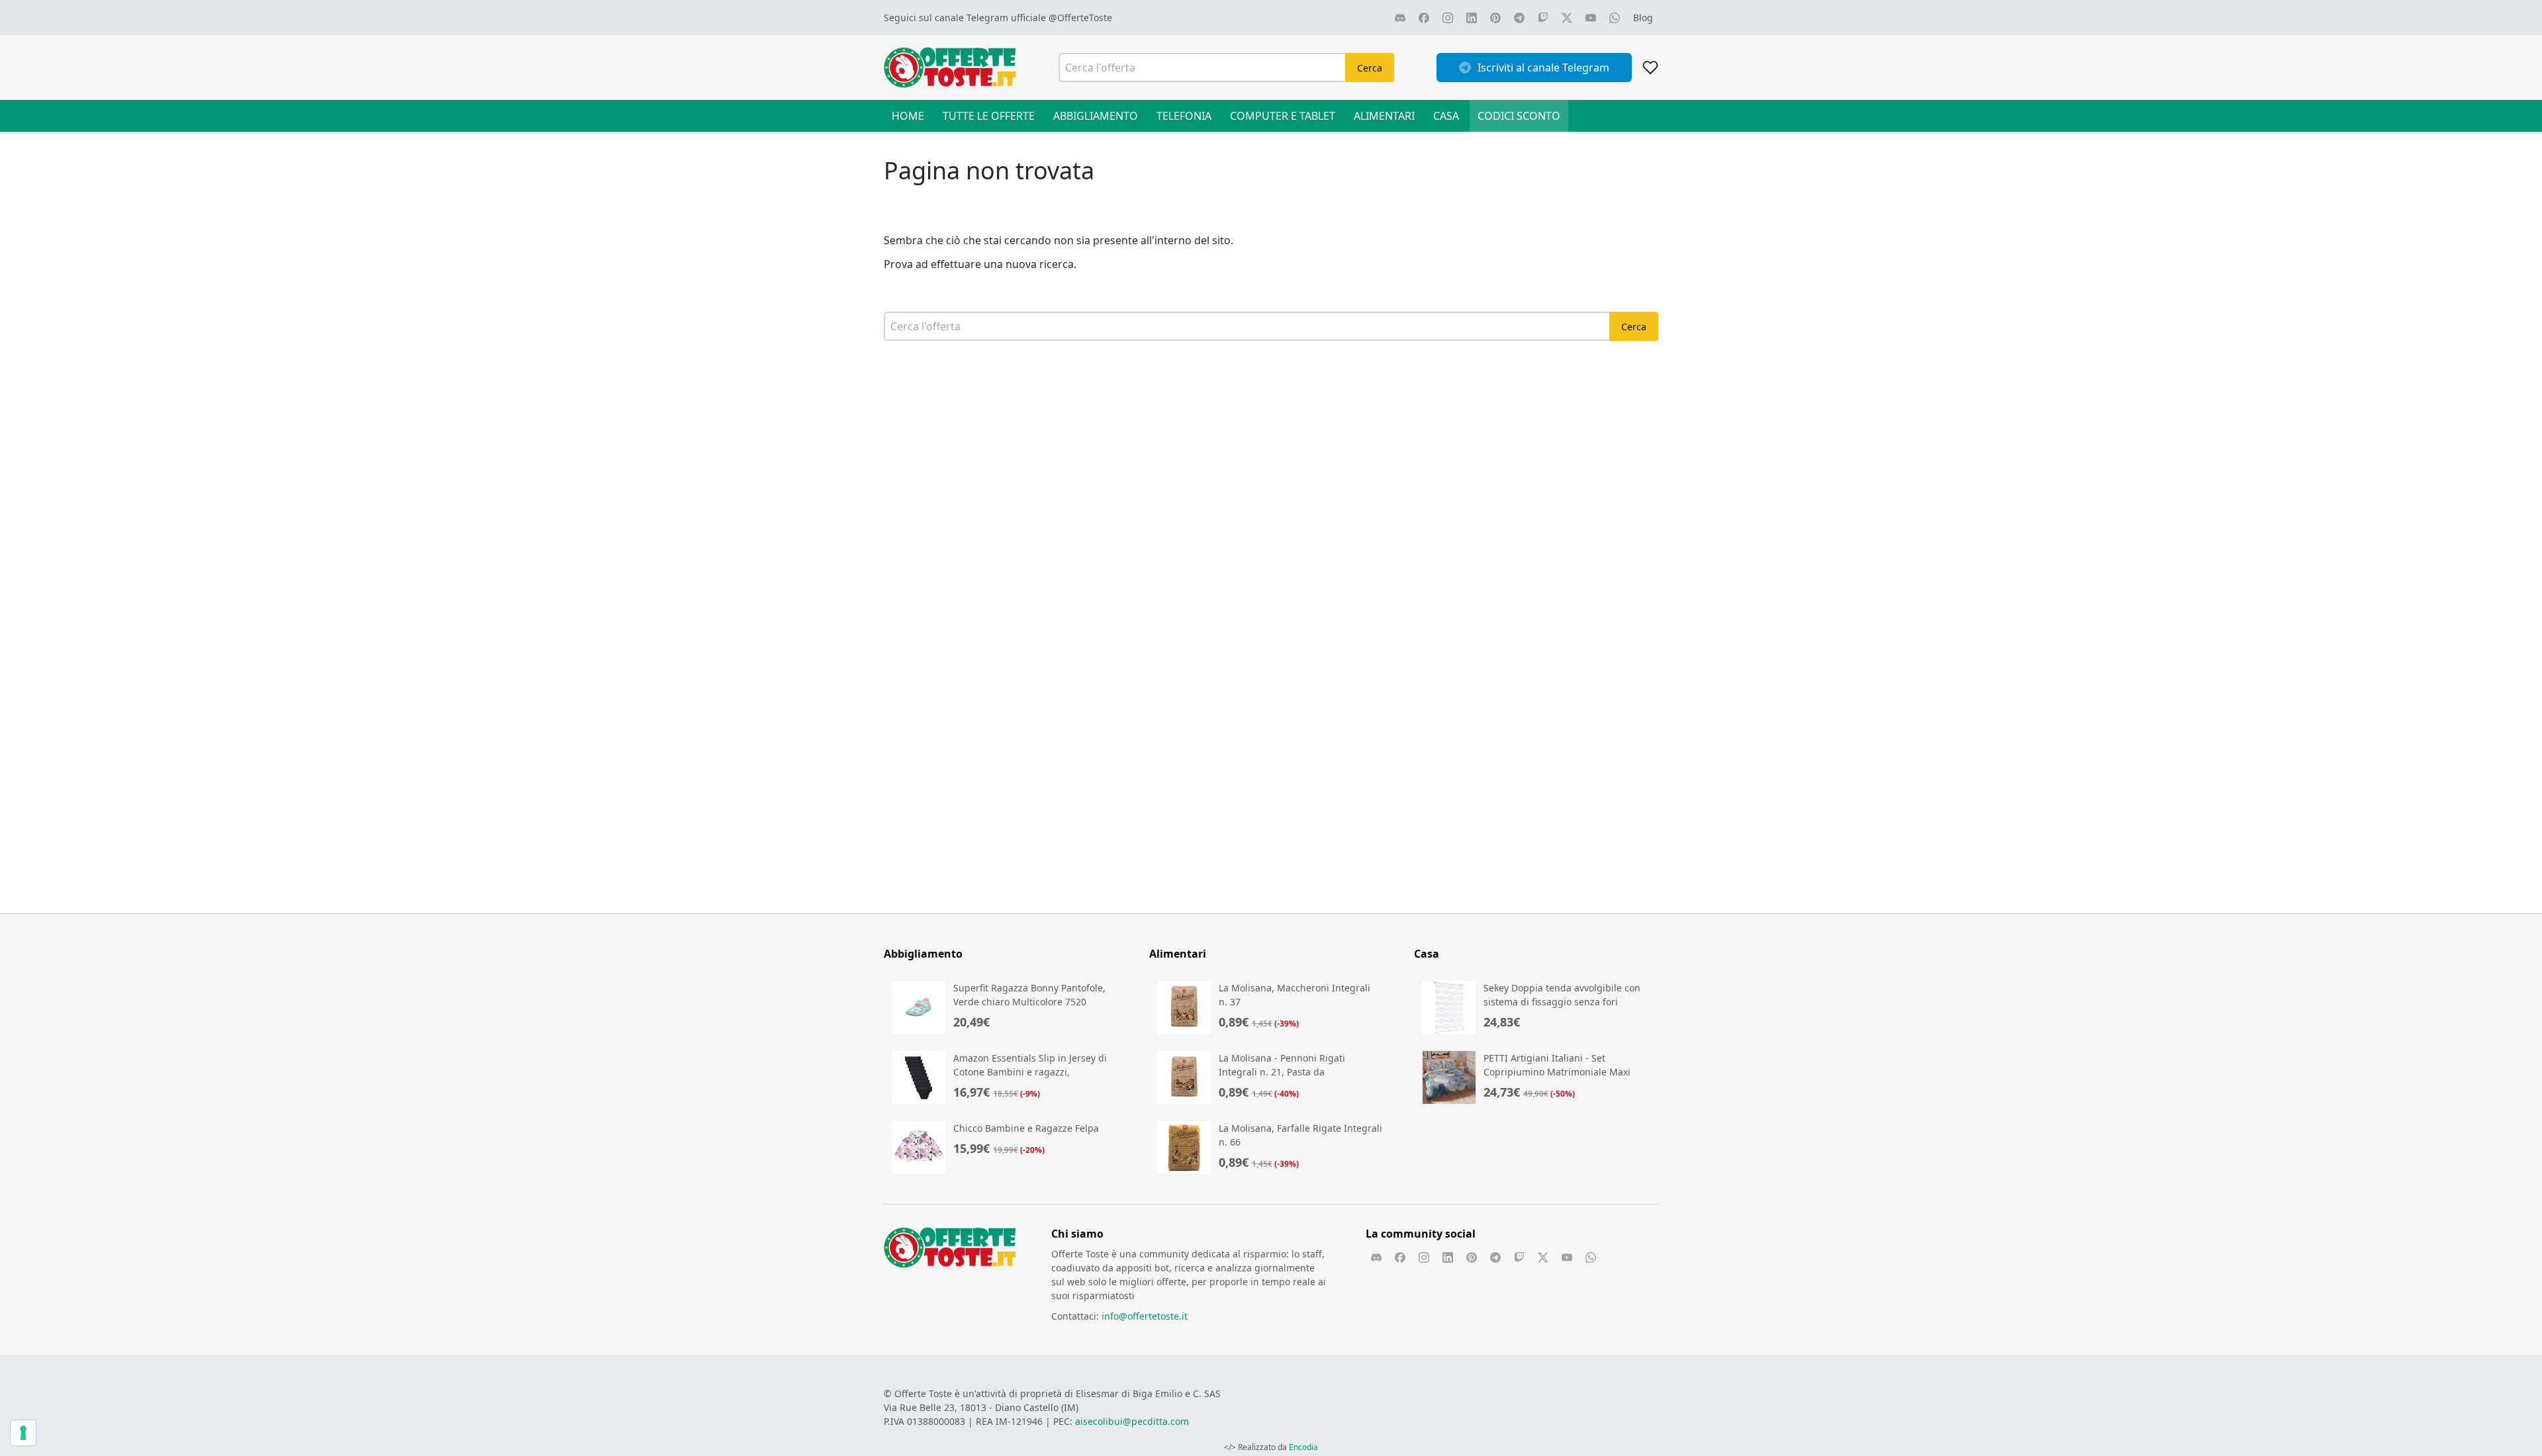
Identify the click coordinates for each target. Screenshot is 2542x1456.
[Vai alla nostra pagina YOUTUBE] (1591, 18)
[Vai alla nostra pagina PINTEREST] (1495, 18)
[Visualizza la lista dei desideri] (1650, 68)
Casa (1446, 116)
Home (908, 116)
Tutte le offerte (989, 116)
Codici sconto (1519, 116)
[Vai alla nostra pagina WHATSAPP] (1615, 18)
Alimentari (1384, 116)
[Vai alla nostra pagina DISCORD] (1400, 18)
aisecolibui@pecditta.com (1132, 1421)
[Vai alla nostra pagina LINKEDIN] (1472, 18)
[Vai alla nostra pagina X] (1567, 18)
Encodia (1303, 1447)
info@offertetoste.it (1145, 1316)
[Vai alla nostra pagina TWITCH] (1543, 18)
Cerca (1370, 68)
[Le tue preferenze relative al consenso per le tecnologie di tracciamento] (23, 1433)
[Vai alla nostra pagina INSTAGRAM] (1448, 18)
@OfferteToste (1080, 18)
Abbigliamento (1096, 116)
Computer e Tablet (1283, 116)
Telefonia (1184, 116)
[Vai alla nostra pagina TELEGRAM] (1519, 18)
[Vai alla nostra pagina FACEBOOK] (1424, 18)
